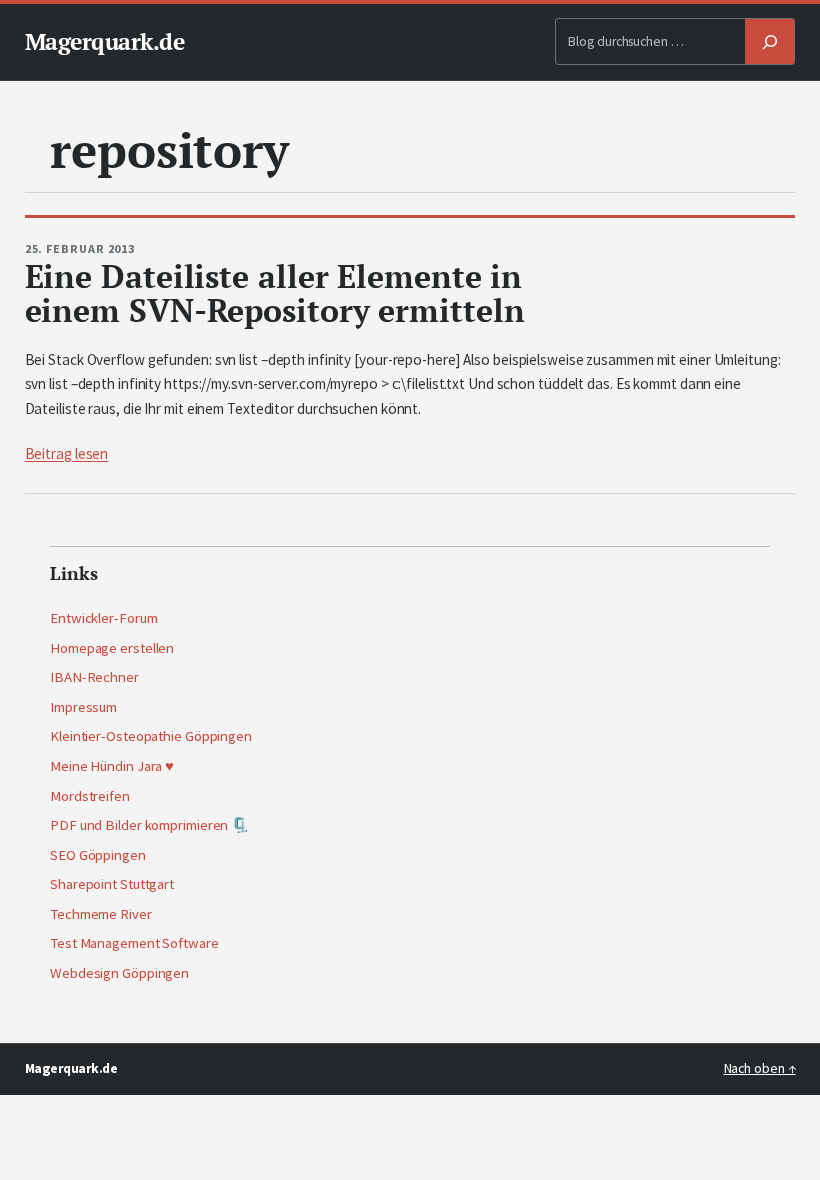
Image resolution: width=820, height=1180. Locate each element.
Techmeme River (101, 914)
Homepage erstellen (112, 648)
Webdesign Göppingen (119, 973)
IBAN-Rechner (94, 677)
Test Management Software (134, 943)
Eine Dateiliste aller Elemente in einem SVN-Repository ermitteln (275, 293)
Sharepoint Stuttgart (112, 884)
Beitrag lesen (67, 453)
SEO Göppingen (98, 855)
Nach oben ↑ (760, 1068)
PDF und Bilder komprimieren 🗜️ (149, 825)
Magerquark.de (105, 41)
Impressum (83, 707)
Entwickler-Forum (103, 618)
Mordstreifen (90, 796)
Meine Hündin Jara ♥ (112, 766)
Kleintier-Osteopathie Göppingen (151, 736)
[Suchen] (770, 41)
